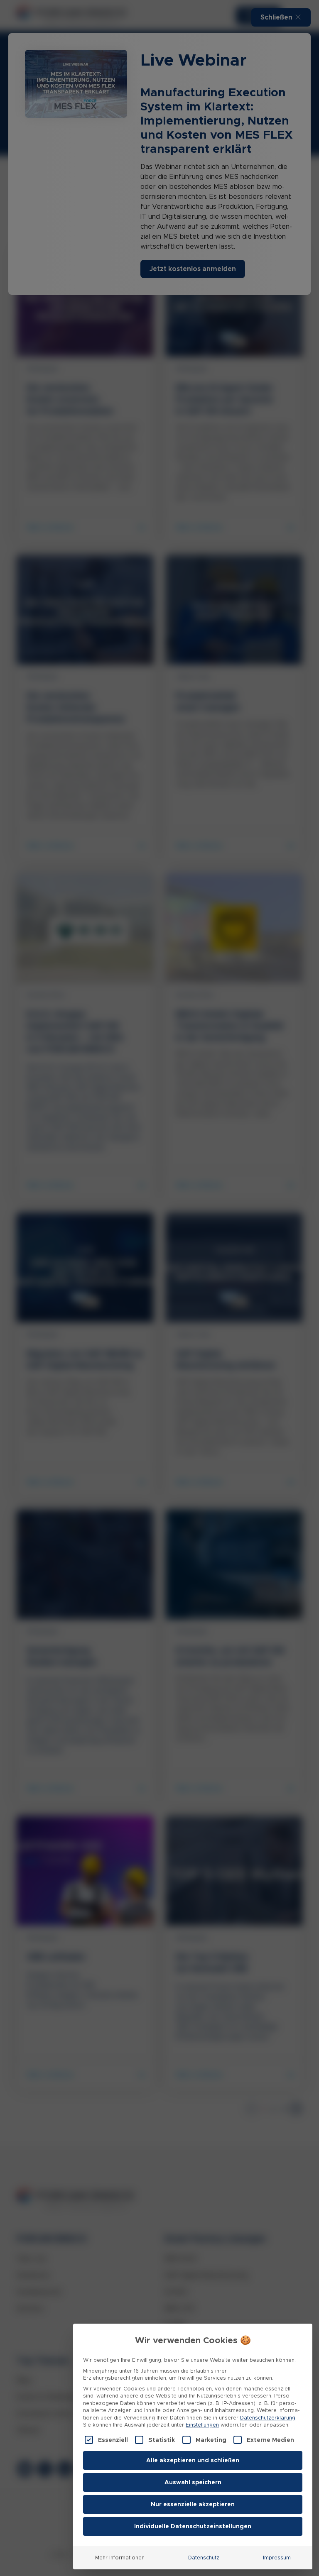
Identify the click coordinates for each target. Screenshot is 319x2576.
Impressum (277, 2558)
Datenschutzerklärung (268, 2418)
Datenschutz (204, 2558)
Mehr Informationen (120, 2558)
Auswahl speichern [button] (193, 2482)
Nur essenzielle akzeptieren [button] (193, 2504)
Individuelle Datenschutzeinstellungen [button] (193, 2526)
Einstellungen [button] (202, 2425)
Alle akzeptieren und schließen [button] (193, 2460)
